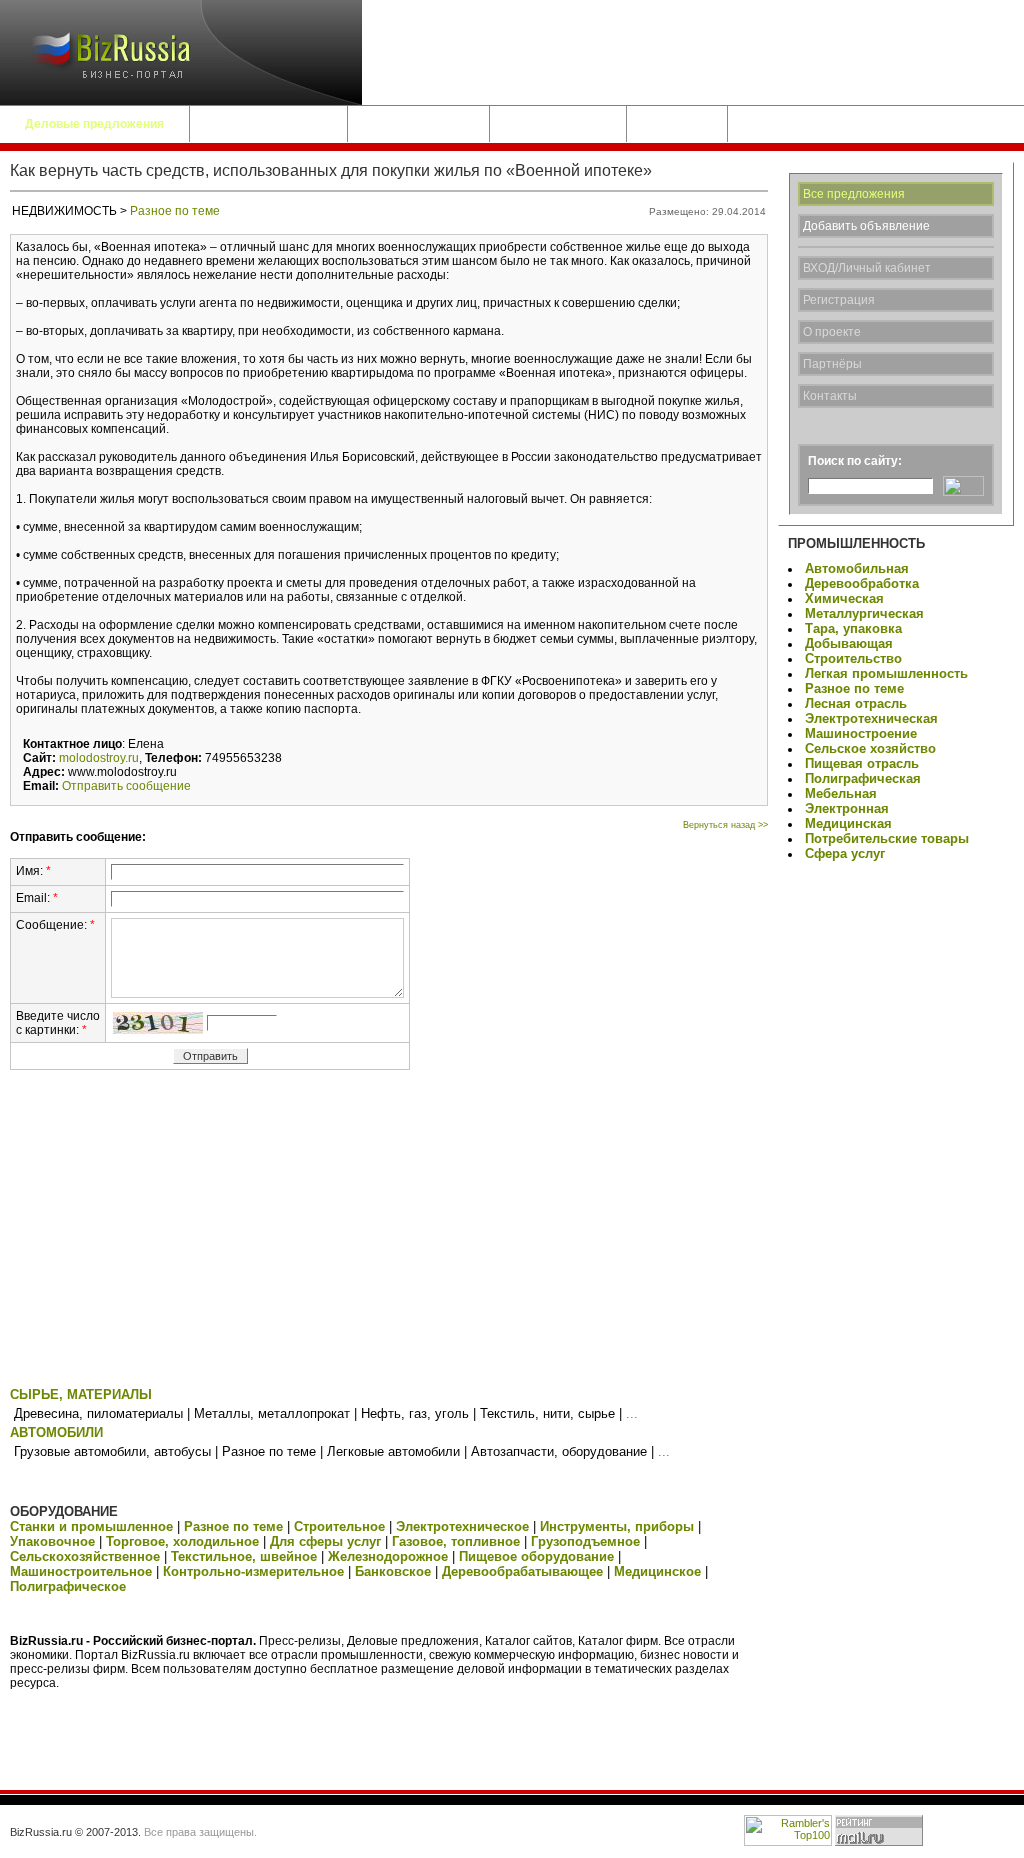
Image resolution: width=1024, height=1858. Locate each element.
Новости (677, 124)
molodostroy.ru (99, 758)
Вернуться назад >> (725, 825)
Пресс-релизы (558, 124)
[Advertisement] (389, 1232)
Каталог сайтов (418, 124)
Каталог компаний (268, 124)
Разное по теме (175, 211)
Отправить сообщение (126, 786)
